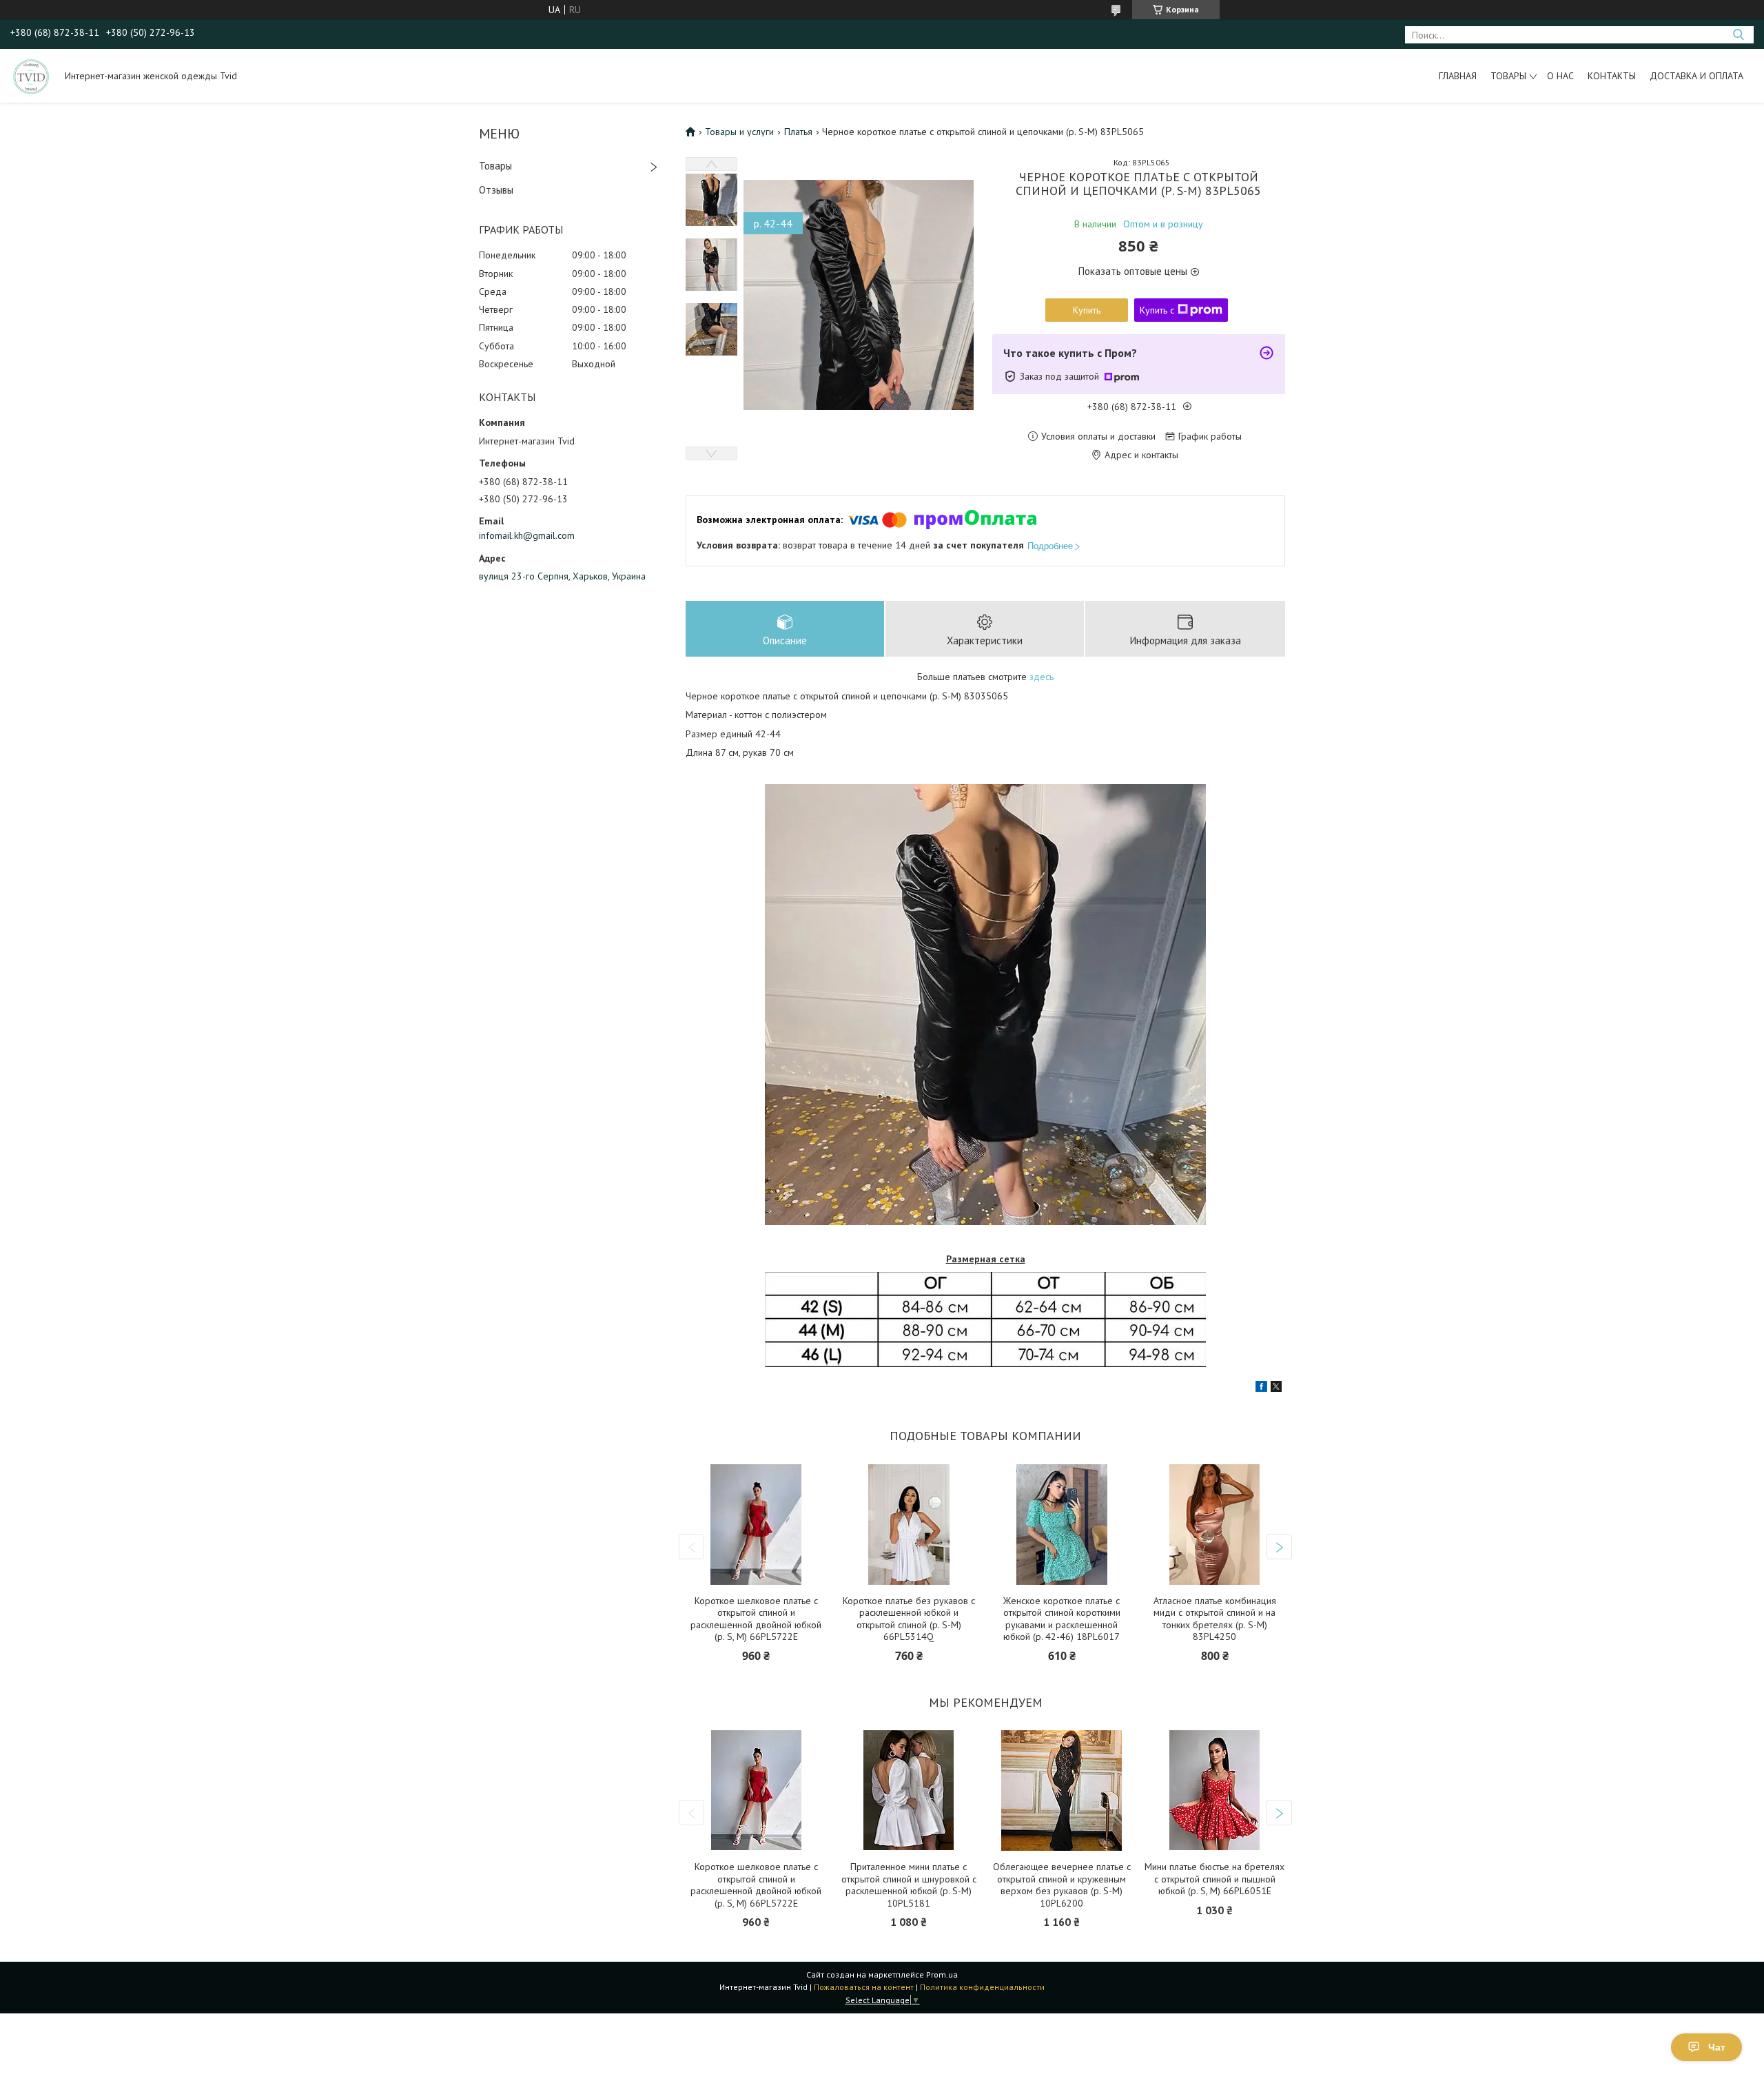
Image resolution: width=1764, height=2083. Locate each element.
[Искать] (1738, 35)
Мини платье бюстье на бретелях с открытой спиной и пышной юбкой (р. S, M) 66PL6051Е (1214, 1879)
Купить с (1157, 310)
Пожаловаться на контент (864, 1987)
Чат (1717, 2047)
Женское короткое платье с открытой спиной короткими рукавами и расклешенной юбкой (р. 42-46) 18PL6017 (1062, 1619)
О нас (1560, 76)
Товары (1508, 76)
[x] (1276, 1388)
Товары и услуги (739, 132)
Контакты (1612, 76)
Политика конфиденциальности (982, 1987)
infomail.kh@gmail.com (527, 535)
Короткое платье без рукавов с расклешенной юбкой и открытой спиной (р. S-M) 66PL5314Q (909, 1619)
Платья (798, 132)
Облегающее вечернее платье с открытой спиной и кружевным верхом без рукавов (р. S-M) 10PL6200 (1062, 1885)
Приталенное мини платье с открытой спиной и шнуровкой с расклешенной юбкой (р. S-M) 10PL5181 (909, 1885)
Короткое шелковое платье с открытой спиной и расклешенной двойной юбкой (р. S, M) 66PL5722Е (756, 1619)
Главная (1458, 76)
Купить (1087, 310)
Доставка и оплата (1696, 76)
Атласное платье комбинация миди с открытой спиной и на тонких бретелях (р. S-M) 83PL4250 (1215, 1619)
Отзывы (496, 190)
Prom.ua (942, 1974)
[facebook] (1261, 1388)
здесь (1042, 677)
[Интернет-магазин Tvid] (31, 76)
